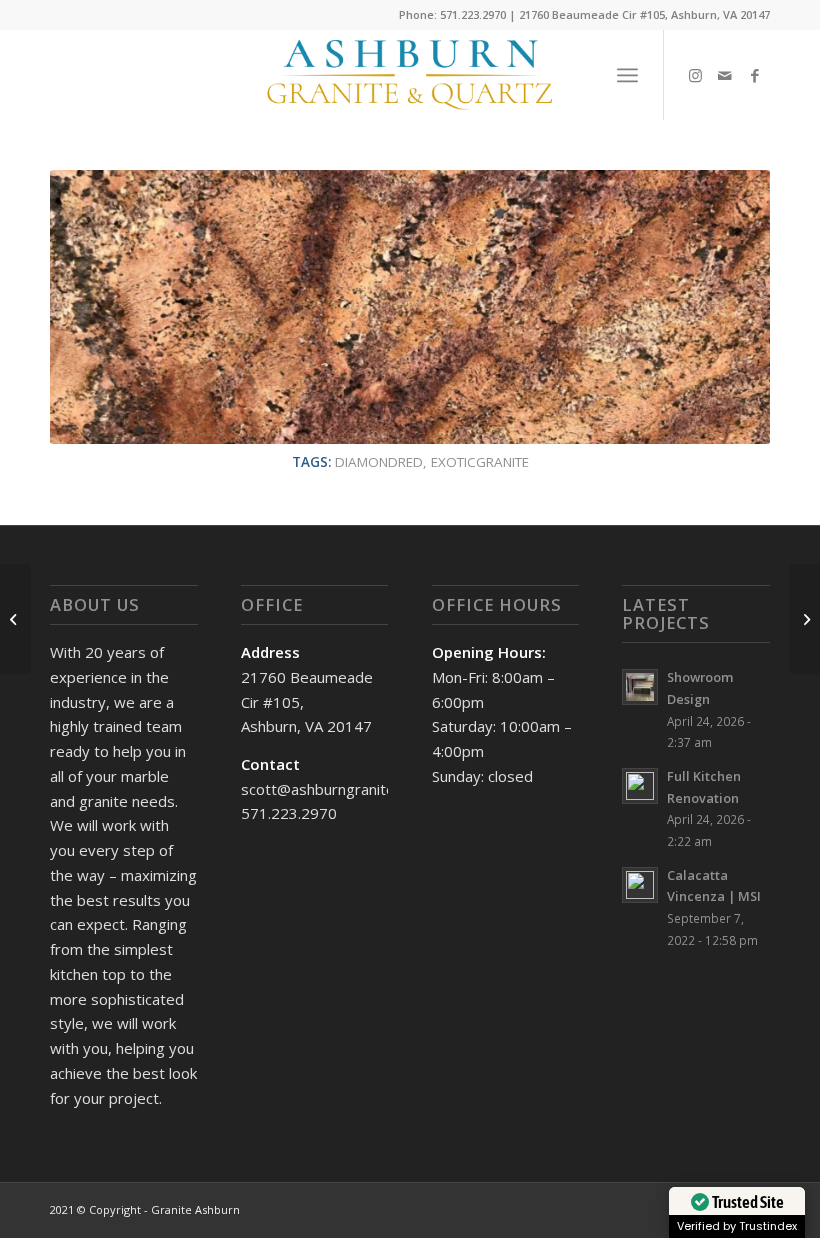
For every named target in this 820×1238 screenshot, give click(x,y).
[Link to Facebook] (755, 75)
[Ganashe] (804, 619)
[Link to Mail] (725, 75)
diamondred (379, 462)
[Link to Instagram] (695, 75)
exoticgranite (480, 462)
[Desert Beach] (15, 619)
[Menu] (627, 75)
